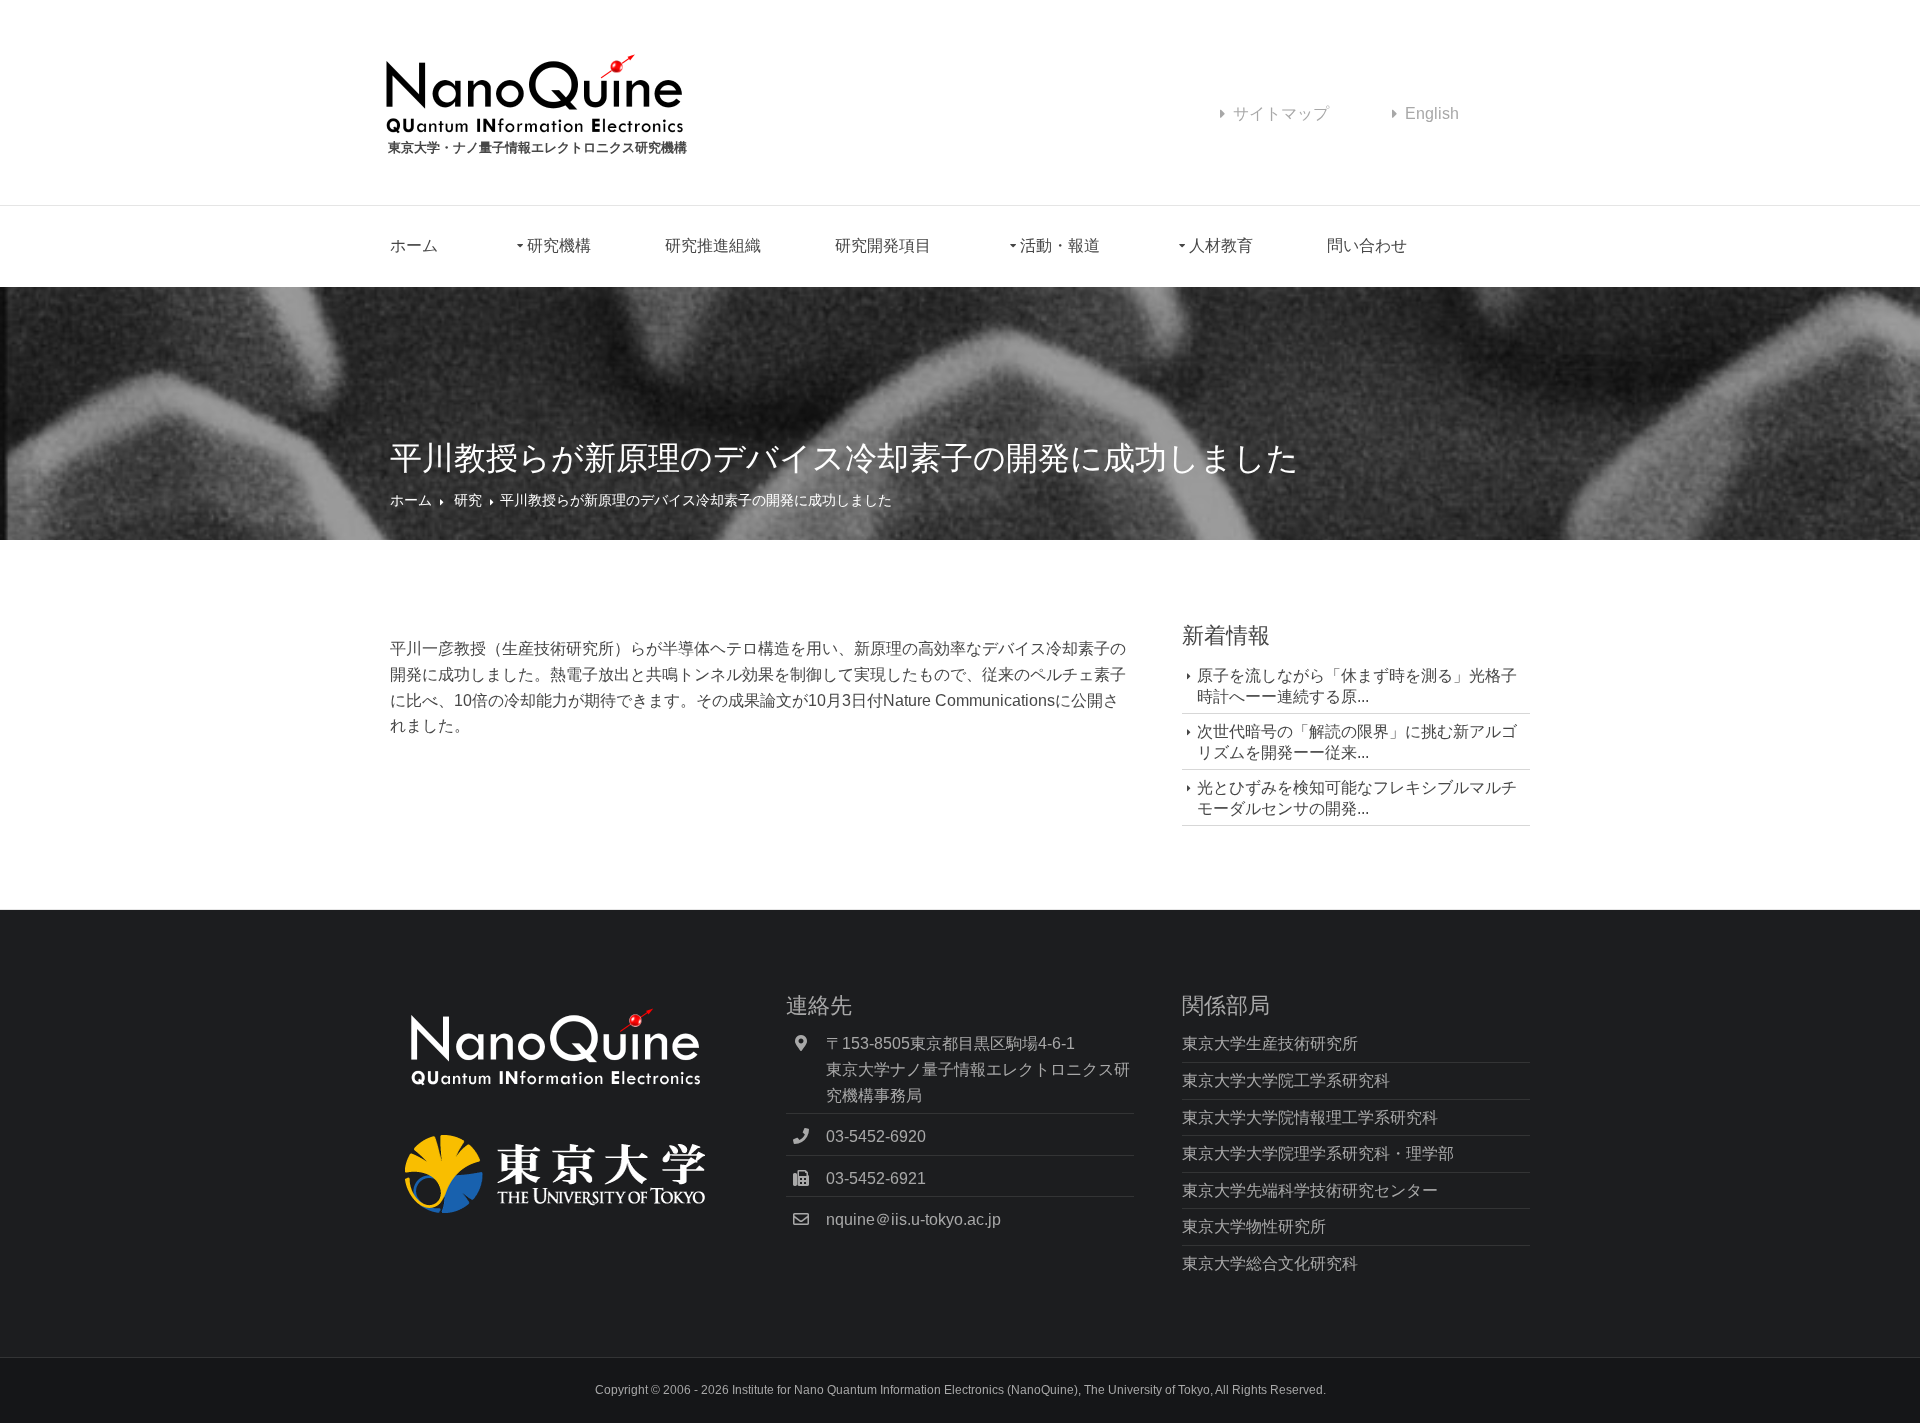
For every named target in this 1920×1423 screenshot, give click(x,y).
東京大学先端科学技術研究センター (1310, 1190)
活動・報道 (1060, 245)
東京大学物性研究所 (1254, 1226)
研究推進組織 (713, 245)
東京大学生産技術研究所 (1270, 1043)
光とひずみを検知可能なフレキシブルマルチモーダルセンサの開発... (1357, 798)
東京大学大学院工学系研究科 (1286, 1080)
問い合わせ (1367, 245)
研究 (468, 500)
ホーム (414, 245)
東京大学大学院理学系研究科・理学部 (1318, 1153)
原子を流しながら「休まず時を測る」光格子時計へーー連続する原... (1357, 686)
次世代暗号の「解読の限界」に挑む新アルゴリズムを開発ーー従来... (1357, 742)
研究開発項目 (883, 245)
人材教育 (1221, 245)
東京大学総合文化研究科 (1270, 1263)
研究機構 (559, 245)
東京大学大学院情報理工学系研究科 (1310, 1117)
